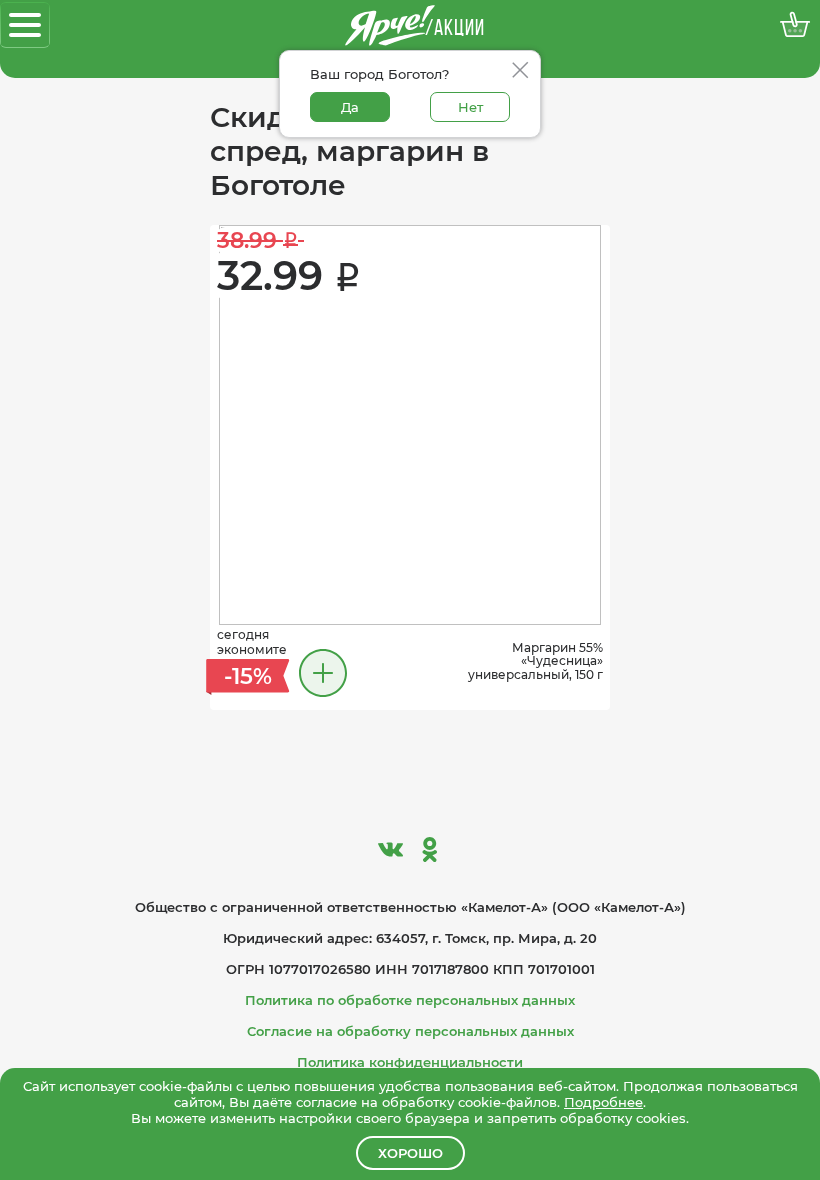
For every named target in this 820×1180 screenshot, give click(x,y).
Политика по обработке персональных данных (410, 1000)
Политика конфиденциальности (410, 1062)
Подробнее (603, 1102)
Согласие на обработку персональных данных (410, 1031)
